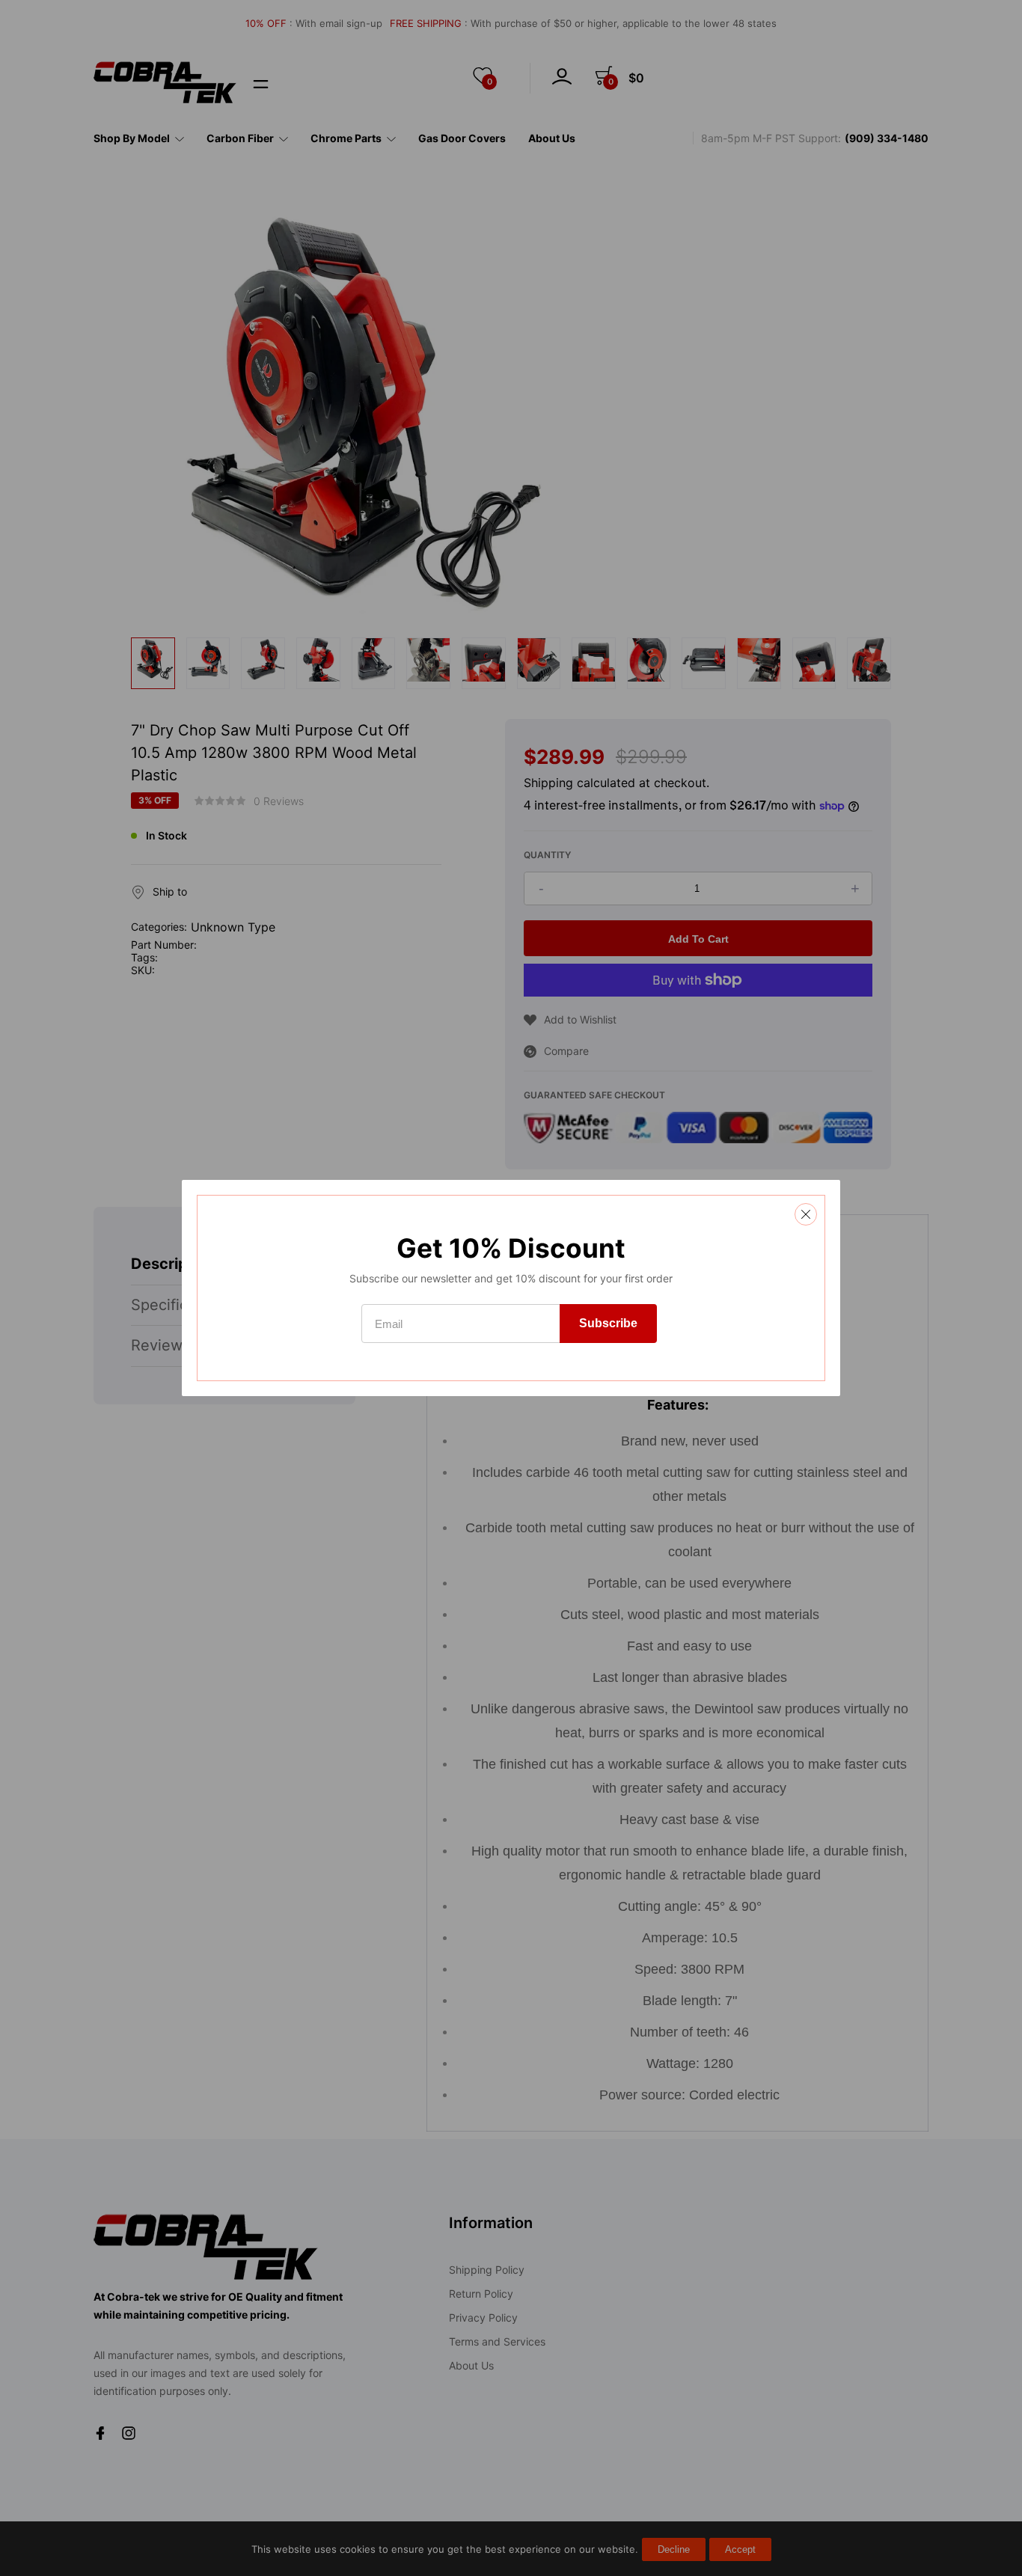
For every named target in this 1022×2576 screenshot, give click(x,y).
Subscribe (608, 1323)
